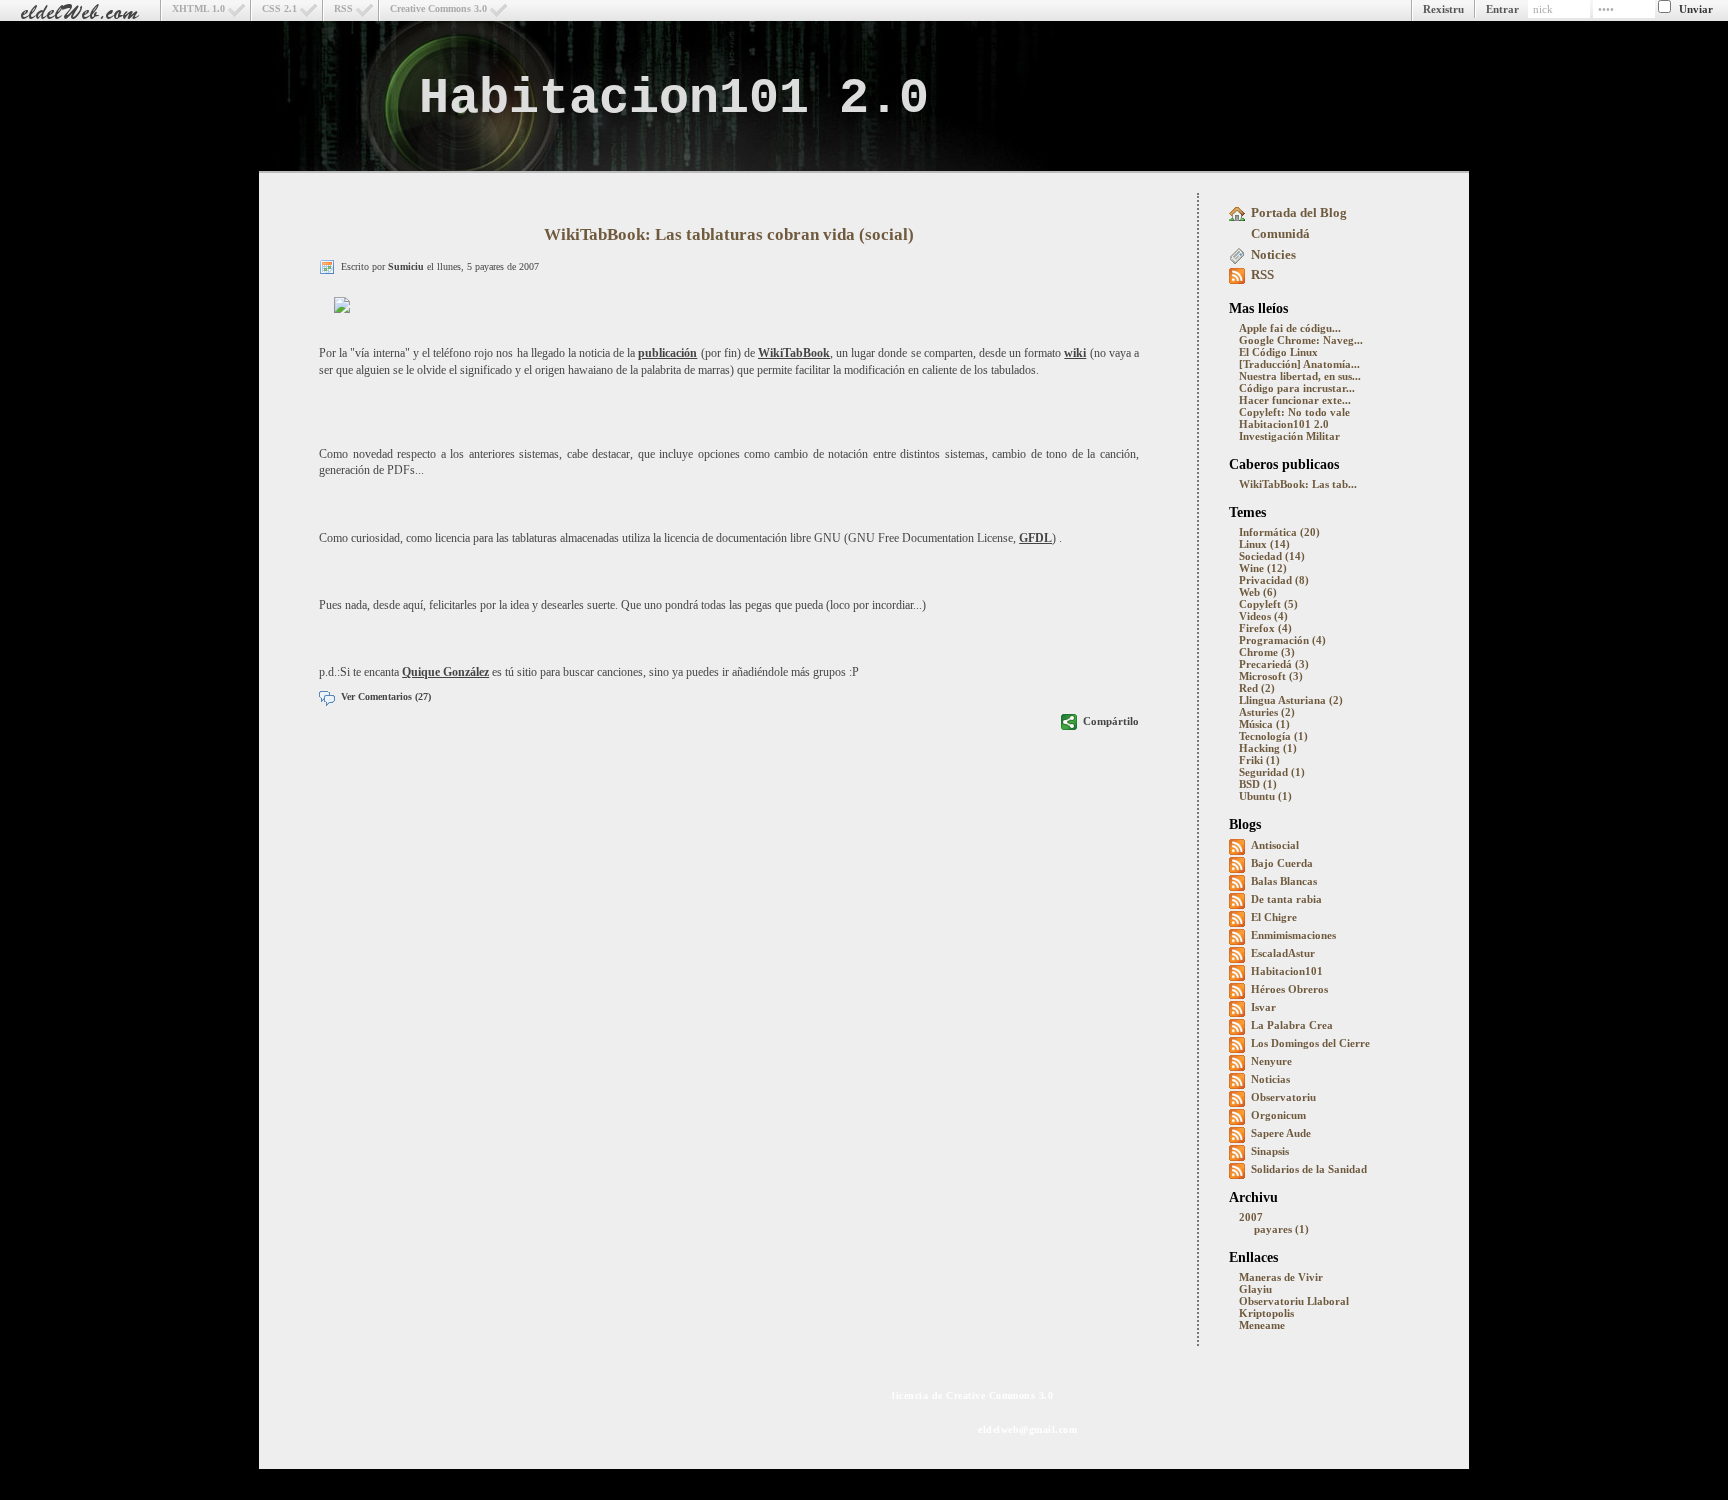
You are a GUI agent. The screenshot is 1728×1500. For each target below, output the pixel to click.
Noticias (1270, 1079)
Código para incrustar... (1297, 388)
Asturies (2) (1267, 712)
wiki (1075, 353)
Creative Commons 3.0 (438, 8)
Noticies (1273, 254)
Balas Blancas (1284, 881)
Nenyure (1271, 1061)
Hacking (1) (1268, 748)
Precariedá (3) (1274, 664)
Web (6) (1258, 592)
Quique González (445, 672)
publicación (667, 353)
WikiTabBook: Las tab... (1298, 484)
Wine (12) (1263, 568)
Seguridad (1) (1272, 772)
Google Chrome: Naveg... (1301, 340)
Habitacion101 (1287, 971)
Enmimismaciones (1293, 935)
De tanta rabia (1286, 899)
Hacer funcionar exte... (1295, 400)
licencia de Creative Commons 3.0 (972, 1395)
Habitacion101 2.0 (674, 98)
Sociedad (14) (1272, 556)
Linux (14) (1264, 544)
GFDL (1035, 538)
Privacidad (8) (1274, 580)
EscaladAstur (1283, 953)
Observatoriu (1283, 1097)
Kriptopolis (1266, 1313)
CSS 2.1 (279, 8)
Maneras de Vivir (1281, 1277)
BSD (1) (1258, 784)
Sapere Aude (1281, 1133)
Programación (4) (1282, 640)
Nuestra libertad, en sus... (1300, 376)
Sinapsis (1270, 1151)
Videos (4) (1263, 616)
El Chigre (1274, 917)
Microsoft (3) (1271, 676)
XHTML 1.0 (198, 8)
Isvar (1263, 1007)
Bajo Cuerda (1282, 863)
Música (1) (1264, 724)
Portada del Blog (1299, 212)
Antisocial (1275, 845)
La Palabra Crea (1292, 1025)
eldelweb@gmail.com (1027, 1429)
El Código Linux (1278, 352)
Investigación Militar (1289, 436)
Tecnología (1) (1273, 736)
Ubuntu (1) (1265, 796)
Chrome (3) (1267, 652)
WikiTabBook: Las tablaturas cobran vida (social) (729, 234)
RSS (343, 8)
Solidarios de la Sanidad (1309, 1169)
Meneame (1262, 1325)
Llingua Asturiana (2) (1291, 700)
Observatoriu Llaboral (1294, 1301)
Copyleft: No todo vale (1294, 412)
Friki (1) (1259, 760)
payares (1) (1281, 1229)
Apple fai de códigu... (1290, 328)
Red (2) (1257, 688)
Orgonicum (1278, 1115)
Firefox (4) (1265, 628)
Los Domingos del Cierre (1310, 1043)
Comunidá (1280, 233)
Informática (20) (1279, 532)
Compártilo (1111, 721)
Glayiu (1255, 1289)
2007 (1251, 1217)
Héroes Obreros (1289, 989)
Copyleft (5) (1268, 604)
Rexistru (1443, 9)
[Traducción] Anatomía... (1299, 364)
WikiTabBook (794, 353)
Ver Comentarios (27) (386, 696)
